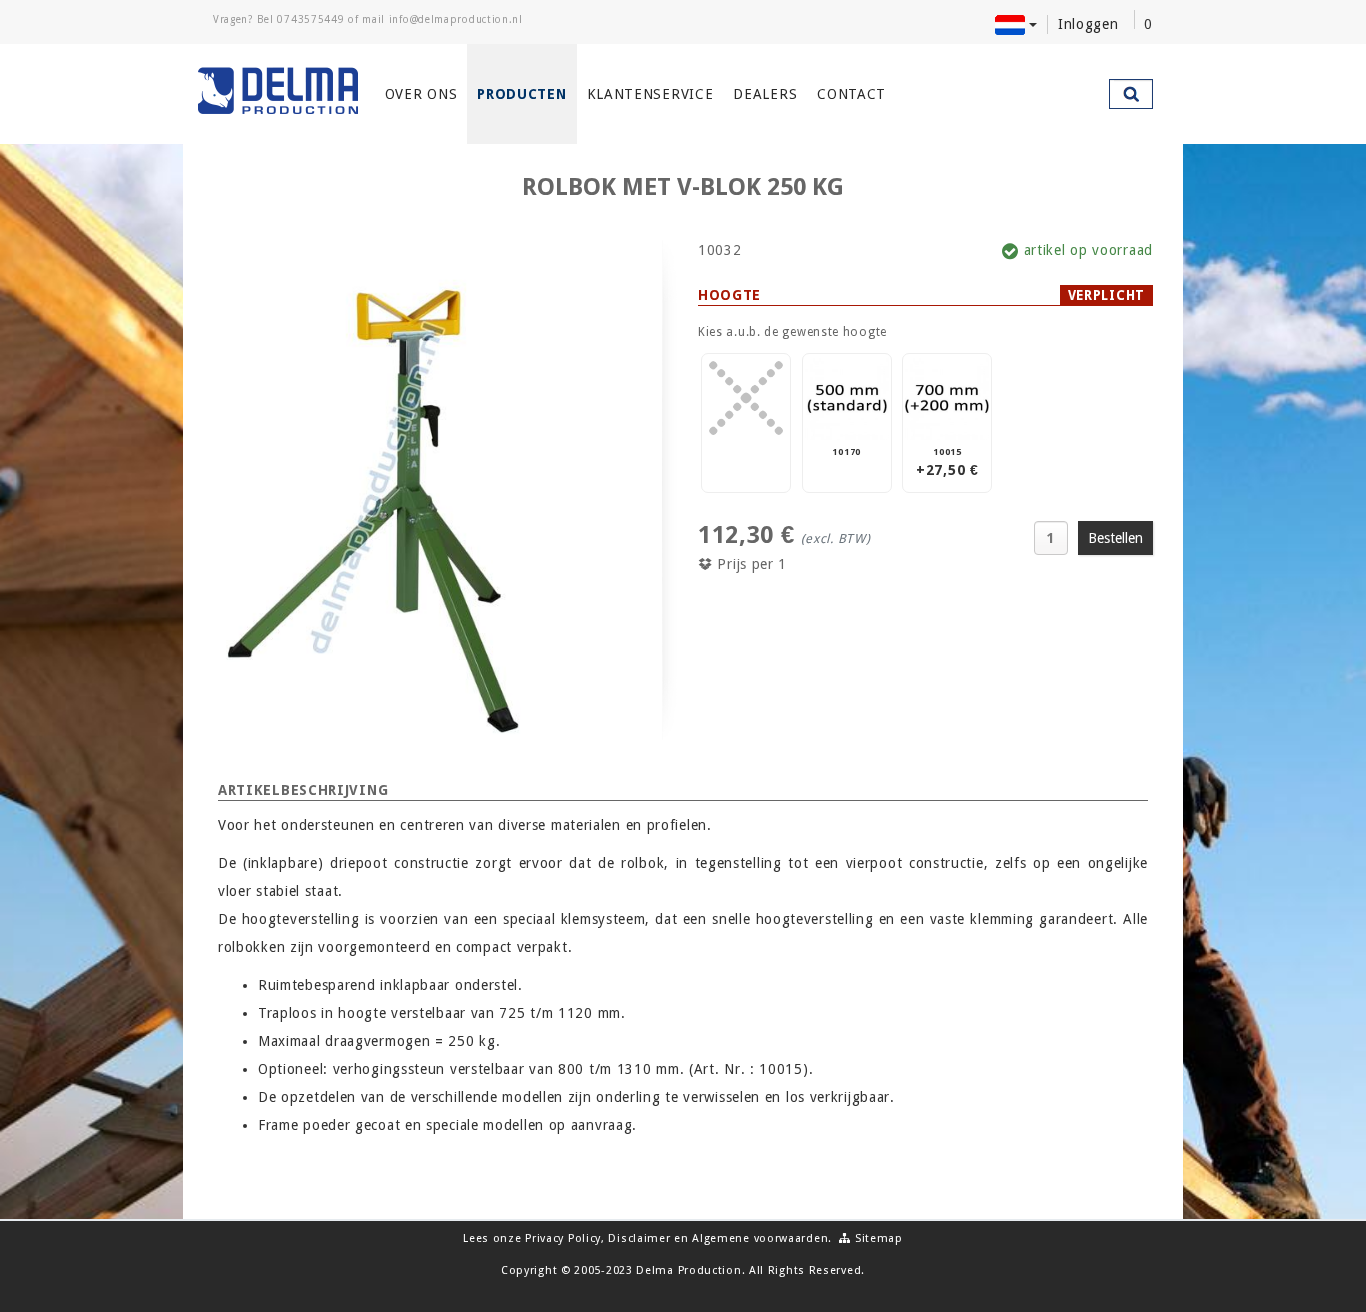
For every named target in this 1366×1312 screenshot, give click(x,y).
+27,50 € (947, 462)
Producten (521, 94)
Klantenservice (650, 94)
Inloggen (1088, 24)
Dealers (765, 94)
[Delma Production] (279, 91)
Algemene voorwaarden (760, 1238)
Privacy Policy (563, 1238)
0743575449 (310, 19)
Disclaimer (639, 1238)
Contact (851, 94)
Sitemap (877, 1238)
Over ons (421, 94)
